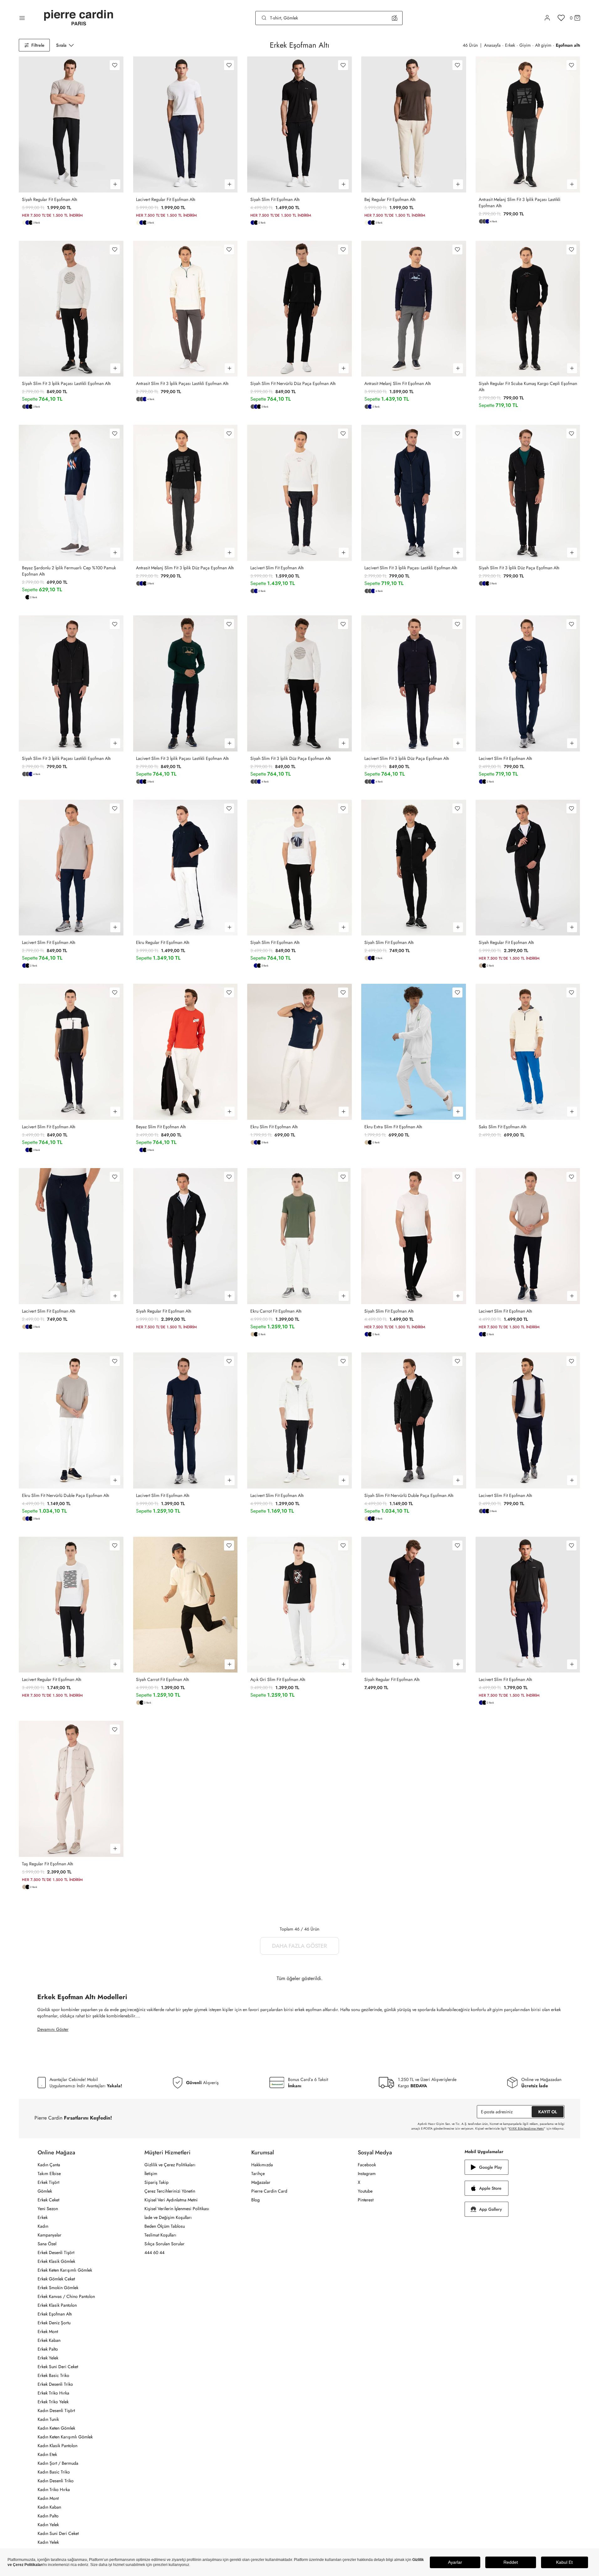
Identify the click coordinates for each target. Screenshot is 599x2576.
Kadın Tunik (48, 2419)
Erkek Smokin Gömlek (58, 2288)
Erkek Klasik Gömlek (56, 2261)
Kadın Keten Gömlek (56, 2428)
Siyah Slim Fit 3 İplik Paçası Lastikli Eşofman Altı (66, 383)
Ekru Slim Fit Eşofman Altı (274, 1127)
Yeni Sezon (48, 2209)
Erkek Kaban (49, 2340)
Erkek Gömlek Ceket (56, 2279)
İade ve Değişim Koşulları (168, 2217)
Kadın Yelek (48, 2525)
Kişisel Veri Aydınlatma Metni (171, 2200)
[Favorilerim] (561, 18)
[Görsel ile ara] (395, 18)
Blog (255, 2200)
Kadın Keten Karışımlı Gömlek (65, 2437)
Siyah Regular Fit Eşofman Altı (50, 199)
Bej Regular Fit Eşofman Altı (390, 199)
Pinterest (366, 2200)
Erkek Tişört (48, 2182)
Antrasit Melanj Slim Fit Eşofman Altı (398, 383)
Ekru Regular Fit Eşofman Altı (163, 942)
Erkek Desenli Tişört (56, 2252)
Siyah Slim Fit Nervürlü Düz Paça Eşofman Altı (293, 383)
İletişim (151, 2173)
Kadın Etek (47, 2454)
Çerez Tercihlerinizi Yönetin (170, 2191)
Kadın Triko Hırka (54, 2489)
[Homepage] (79, 18)
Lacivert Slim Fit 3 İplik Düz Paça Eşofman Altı (407, 758)
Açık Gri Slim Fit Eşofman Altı (278, 1679)
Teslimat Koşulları (160, 2235)
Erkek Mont (48, 2331)
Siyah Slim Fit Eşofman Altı (275, 199)
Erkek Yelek (48, 2358)
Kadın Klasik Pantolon (57, 2446)
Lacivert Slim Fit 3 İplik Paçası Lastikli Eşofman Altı (411, 568)
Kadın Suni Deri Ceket (58, 2533)
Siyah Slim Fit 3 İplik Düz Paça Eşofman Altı (519, 568)
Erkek (43, 2217)
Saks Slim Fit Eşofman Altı (503, 1127)
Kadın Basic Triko (54, 2472)
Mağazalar (261, 2182)
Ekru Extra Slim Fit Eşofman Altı (393, 1127)
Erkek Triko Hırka (53, 2393)
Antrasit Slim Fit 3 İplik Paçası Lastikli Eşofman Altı (182, 383)
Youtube (365, 2191)
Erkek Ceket (48, 2200)
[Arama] (264, 18)
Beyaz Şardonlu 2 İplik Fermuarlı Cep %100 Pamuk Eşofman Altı (69, 571)
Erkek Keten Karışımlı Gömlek (65, 2270)
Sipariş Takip (156, 2182)
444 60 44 (154, 2252)
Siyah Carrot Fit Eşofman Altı (163, 1679)
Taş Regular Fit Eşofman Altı (48, 1864)
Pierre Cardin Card (269, 2191)
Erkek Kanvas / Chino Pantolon (66, 2296)
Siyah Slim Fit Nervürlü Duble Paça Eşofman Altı (409, 1495)
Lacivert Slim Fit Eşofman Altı (277, 568)
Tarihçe (258, 2173)
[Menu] (22, 18)
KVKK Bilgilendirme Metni (526, 2128)
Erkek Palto (48, 2349)
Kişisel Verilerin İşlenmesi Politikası (177, 2209)
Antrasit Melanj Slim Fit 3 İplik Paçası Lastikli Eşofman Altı (520, 203)
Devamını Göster (53, 2029)
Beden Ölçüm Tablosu (165, 2226)
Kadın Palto (48, 2516)
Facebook (367, 2165)
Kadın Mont (48, 2498)
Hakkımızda (262, 2165)
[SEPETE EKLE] (115, 184)
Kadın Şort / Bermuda (58, 2463)
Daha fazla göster (299, 1946)
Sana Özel (47, 2244)
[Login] (547, 18)
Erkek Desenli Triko (55, 2384)
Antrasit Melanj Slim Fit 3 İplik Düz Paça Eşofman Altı (185, 568)
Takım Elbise (49, 2173)
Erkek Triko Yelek (53, 2402)
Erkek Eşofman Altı (55, 2314)
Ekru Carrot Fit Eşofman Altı (276, 1311)
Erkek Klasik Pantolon (57, 2305)
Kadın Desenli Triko (56, 2481)
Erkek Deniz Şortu (54, 2323)
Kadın (43, 2226)
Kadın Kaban (49, 2507)
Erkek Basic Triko (53, 2375)
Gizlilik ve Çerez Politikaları (170, 2165)
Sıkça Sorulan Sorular (164, 2244)
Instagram (367, 2173)
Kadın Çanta (49, 2165)
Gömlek (45, 2191)
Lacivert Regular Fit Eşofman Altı (166, 199)
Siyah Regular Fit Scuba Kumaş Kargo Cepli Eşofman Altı (528, 387)
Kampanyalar (49, 2235)
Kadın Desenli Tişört (56, 2410)
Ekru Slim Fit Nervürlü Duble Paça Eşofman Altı (66, 1495)
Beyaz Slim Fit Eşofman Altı (161, 1127)
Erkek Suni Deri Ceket (58, 2367)
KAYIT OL (548, 2112)
